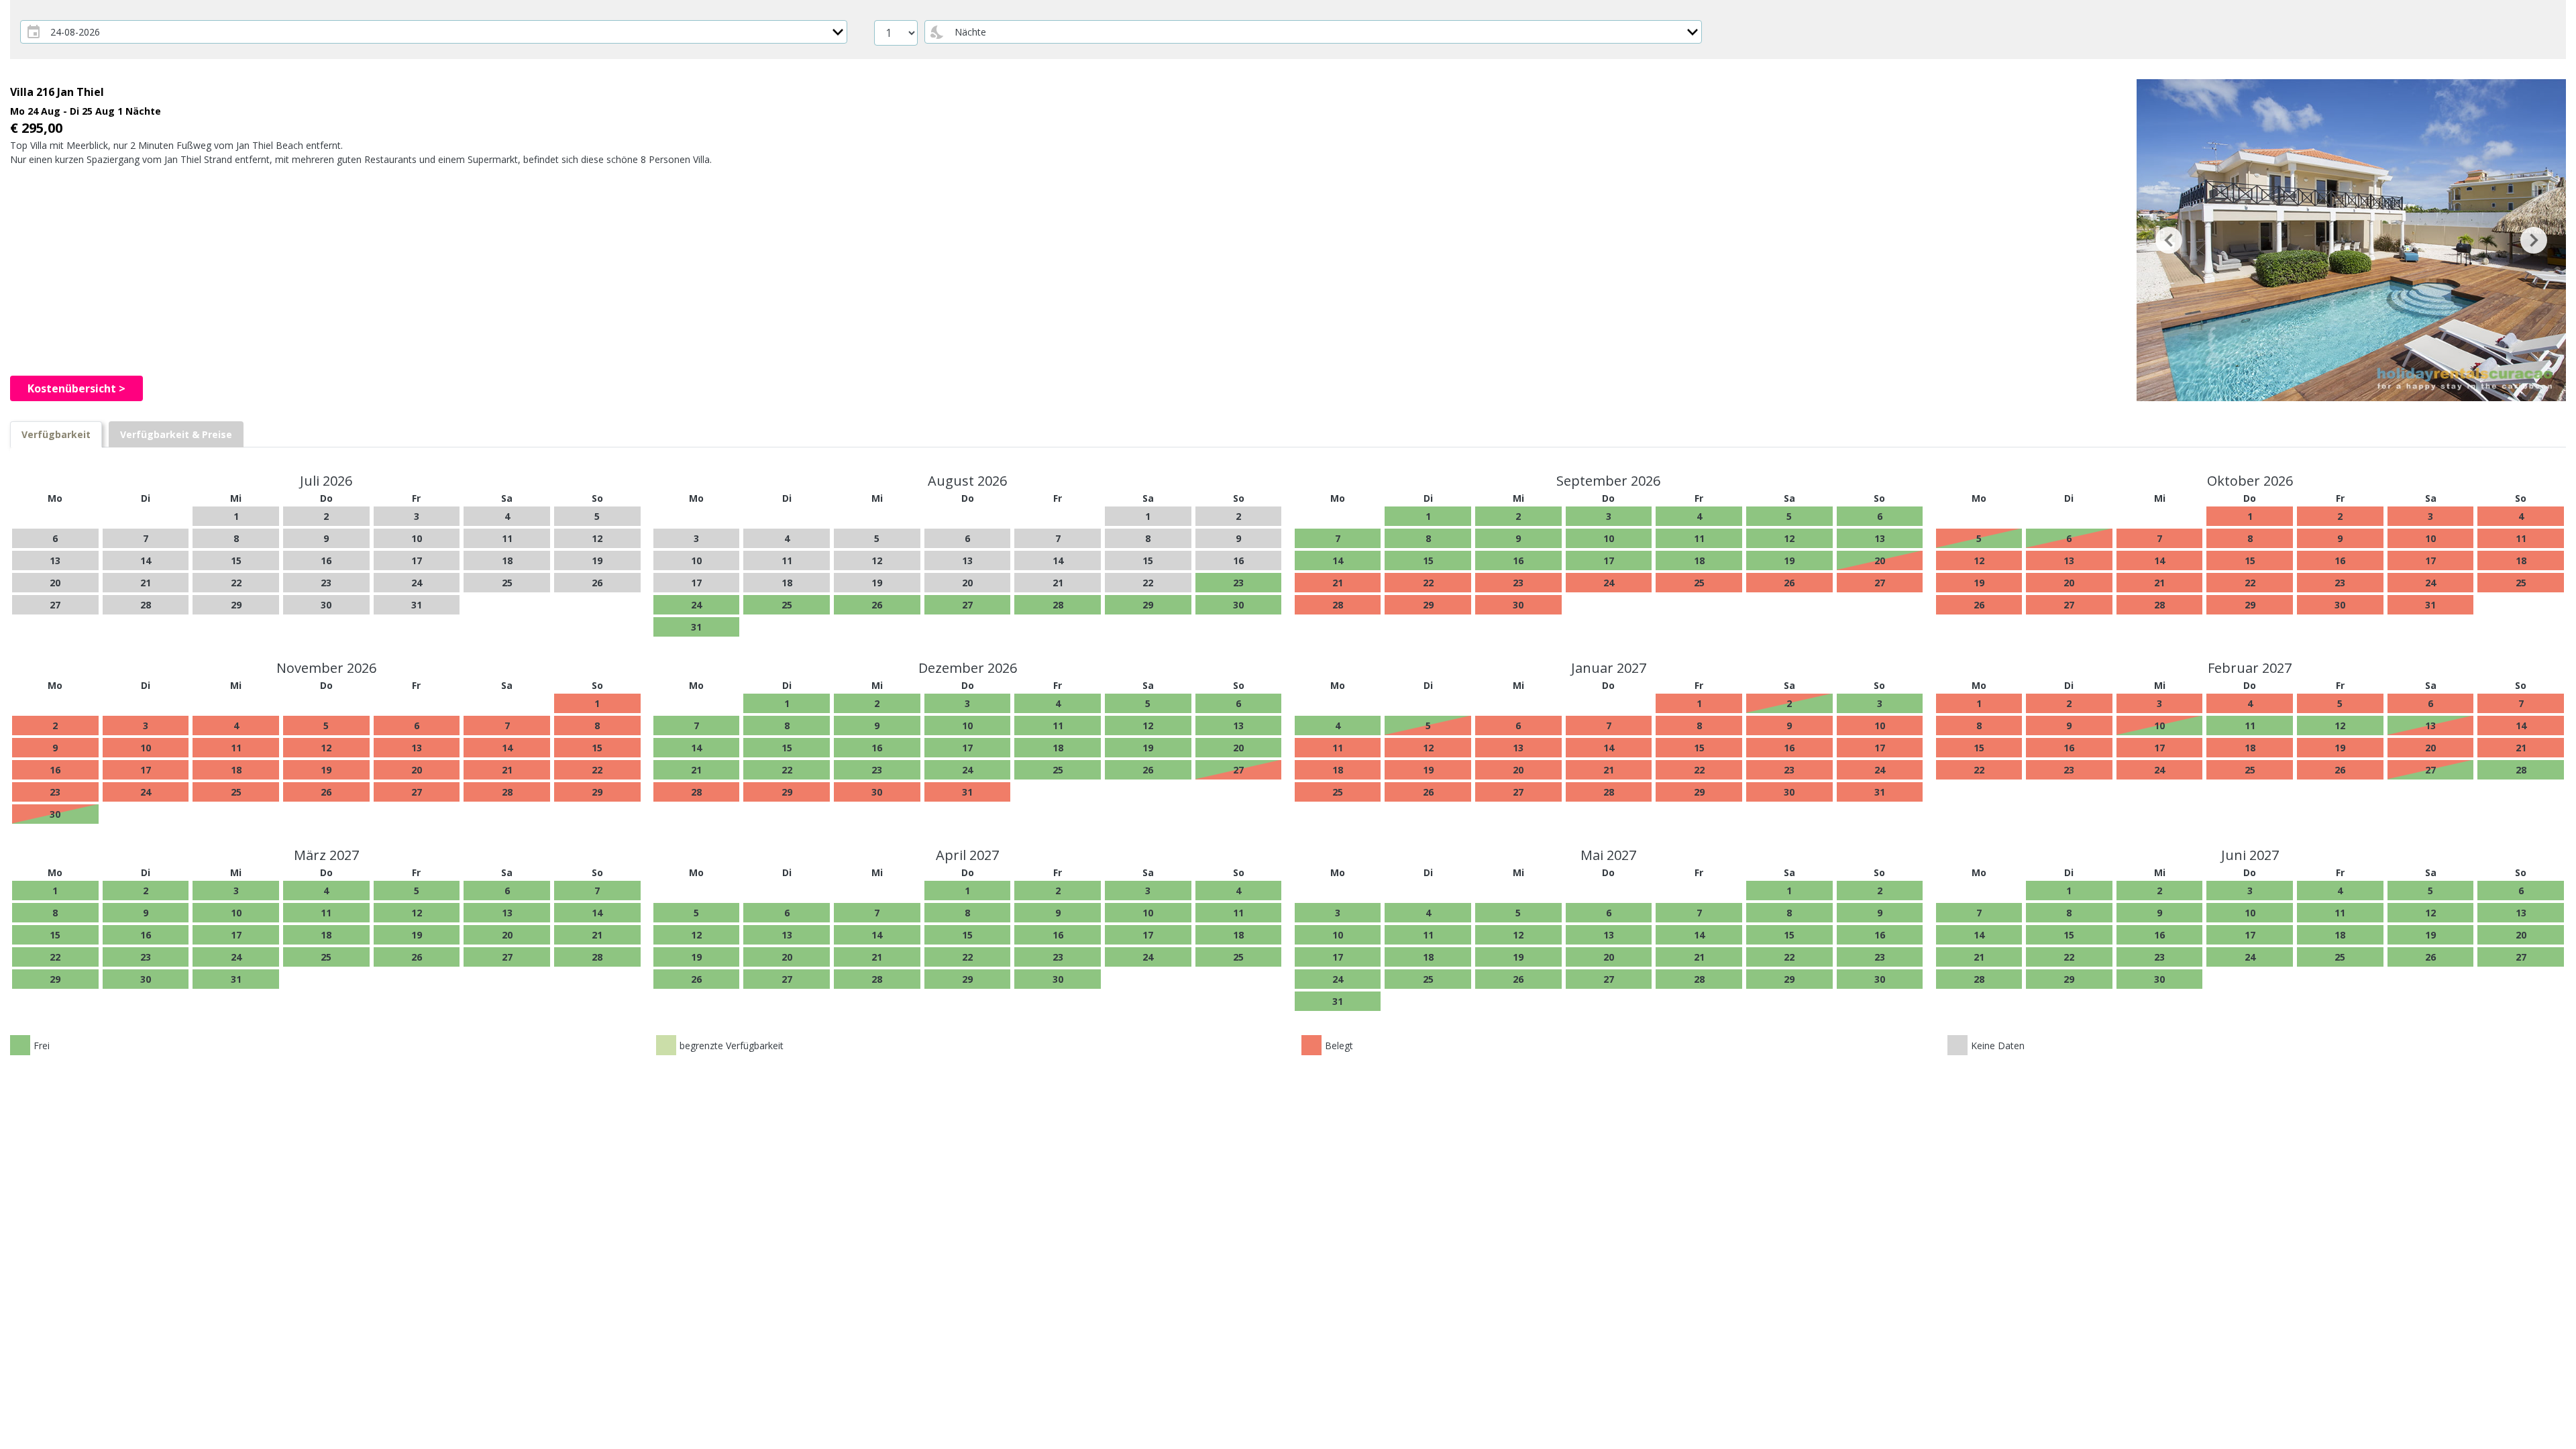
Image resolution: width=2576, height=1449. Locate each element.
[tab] (56, 434)
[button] (2169, 240)
